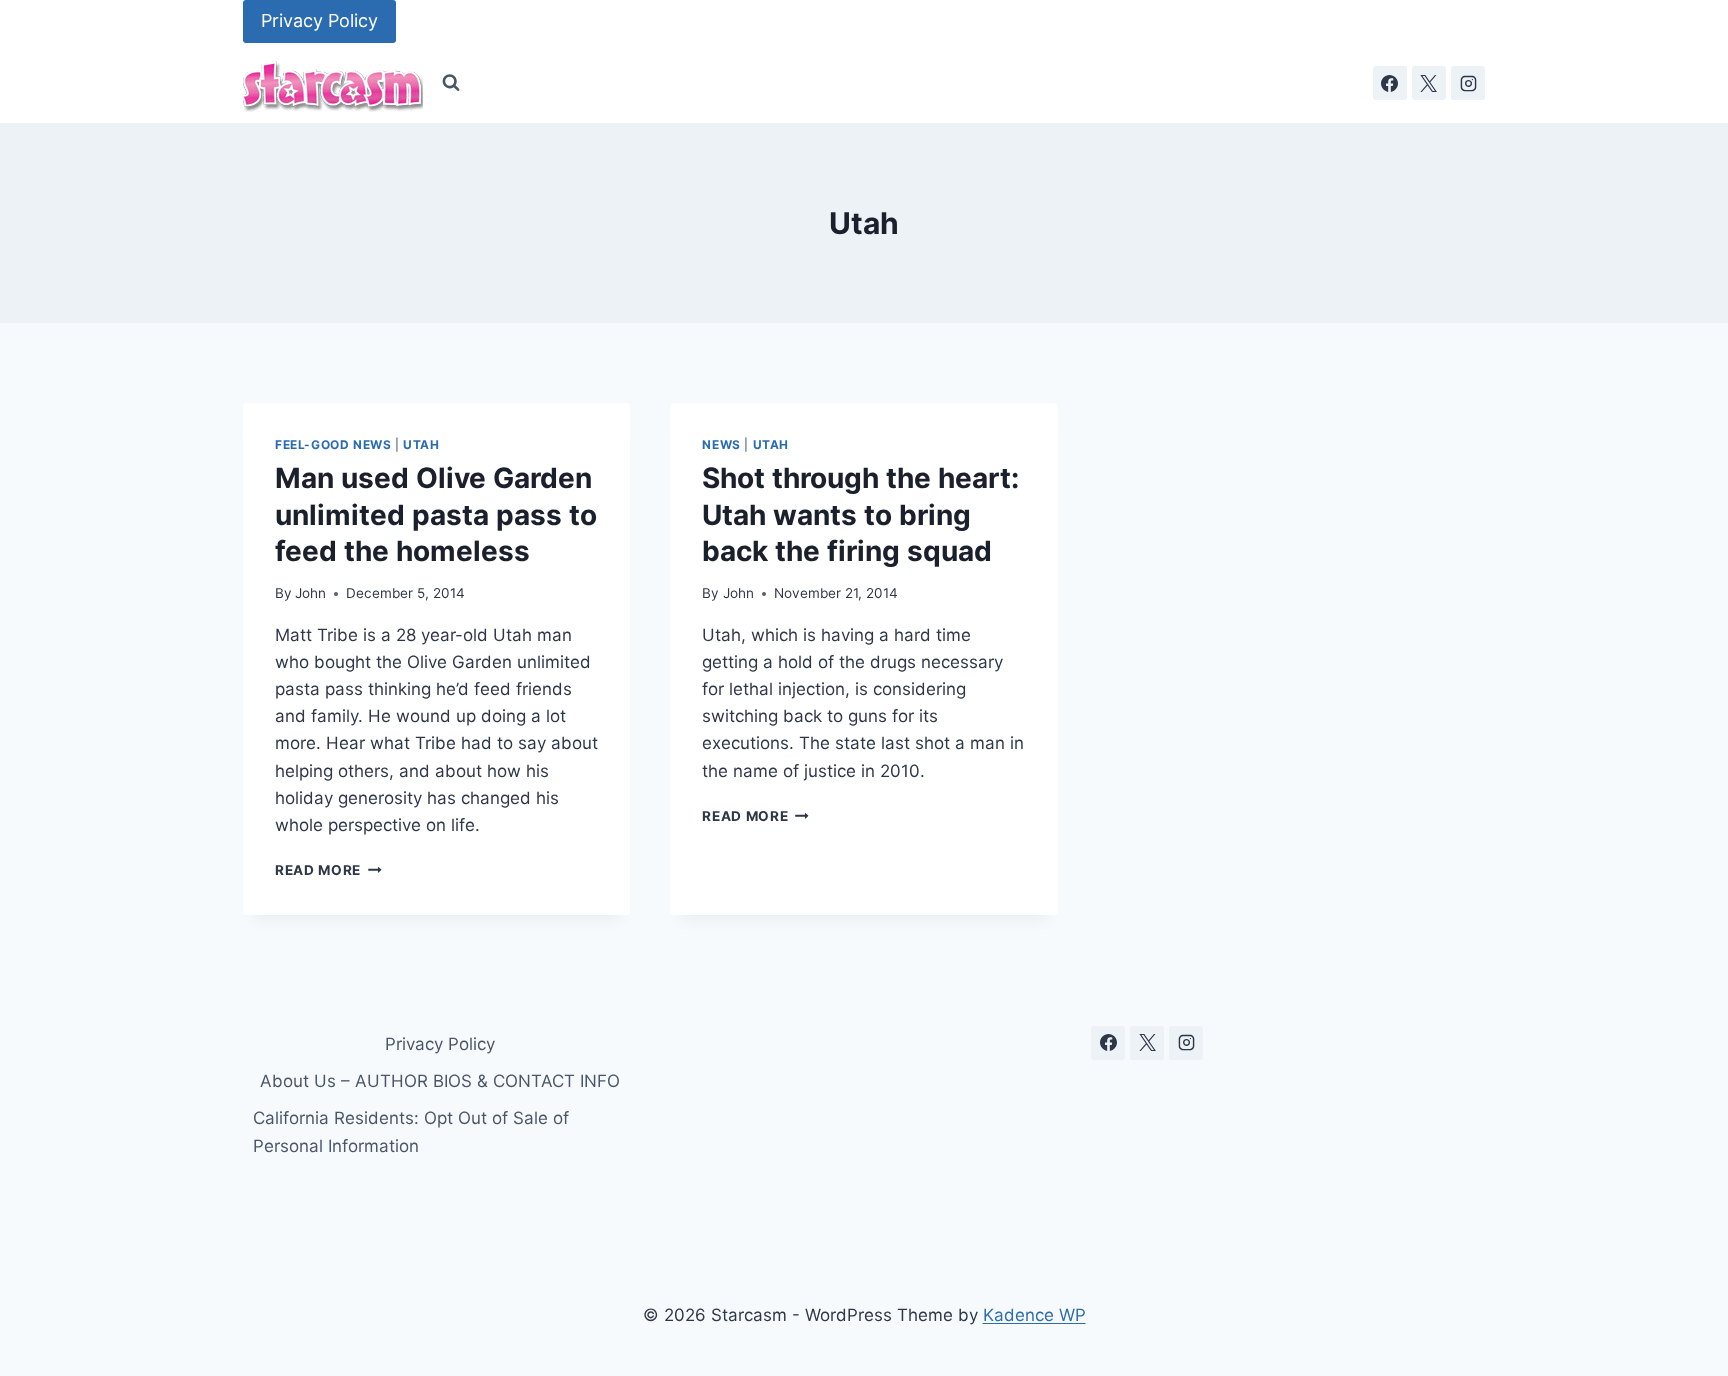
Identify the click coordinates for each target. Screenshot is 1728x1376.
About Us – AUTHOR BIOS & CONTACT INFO (440, 1081)
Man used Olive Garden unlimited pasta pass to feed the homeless (436, 514)
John (310, 593)
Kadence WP (1034, 1315)
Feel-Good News (333, 444)
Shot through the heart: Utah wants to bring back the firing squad (860, 514)
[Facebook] (1390, 83)
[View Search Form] (451, 83)
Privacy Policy (319, 20)
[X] (1429, 83)
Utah (421, 444)
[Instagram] (1468, 83)
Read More (328, 870)
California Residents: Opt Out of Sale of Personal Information (411, 1131)
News (721, 444)
